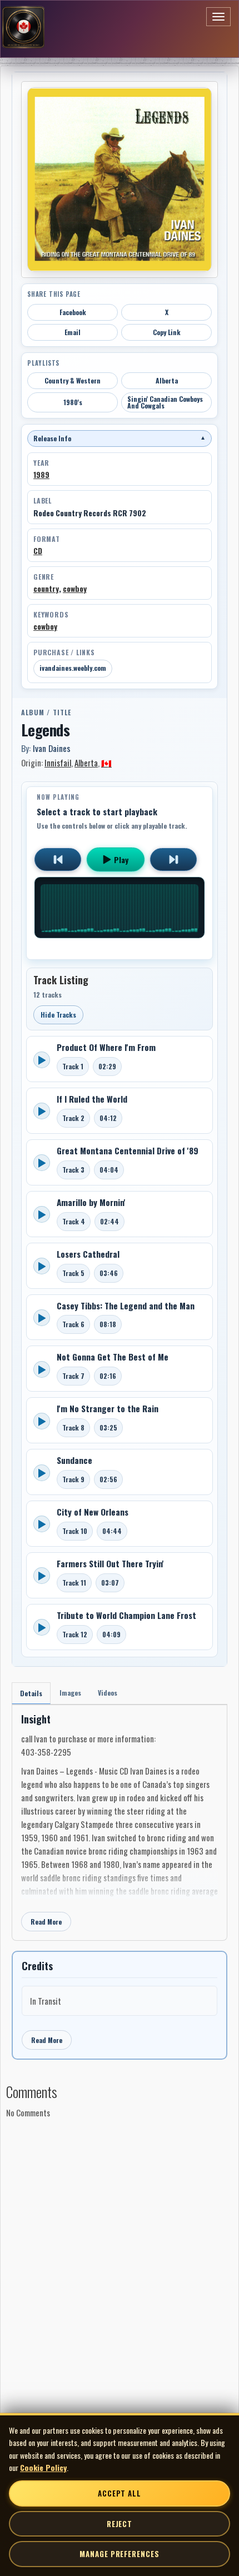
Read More (46, 1922)
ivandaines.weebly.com (73, 668)
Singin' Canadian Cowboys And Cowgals (165, 402)
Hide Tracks (58, 1015)
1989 (41, 475)
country (46, 589)
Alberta (167, 380)
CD (38, 551)
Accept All (120, 2493)
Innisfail (58, 763)
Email (73, 332)
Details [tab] (31, 1693)
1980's (73, 402)
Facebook (73, 312)
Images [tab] (70, 1693)
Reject (120, 2524)
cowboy (75, 589)
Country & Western (73, 380)
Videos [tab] (108, 1693)
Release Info (120, 438)
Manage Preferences (119, 2554)
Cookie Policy (43, 2467)
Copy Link (167, 332)
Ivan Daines (52, 748)
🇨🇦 (106, 763)
